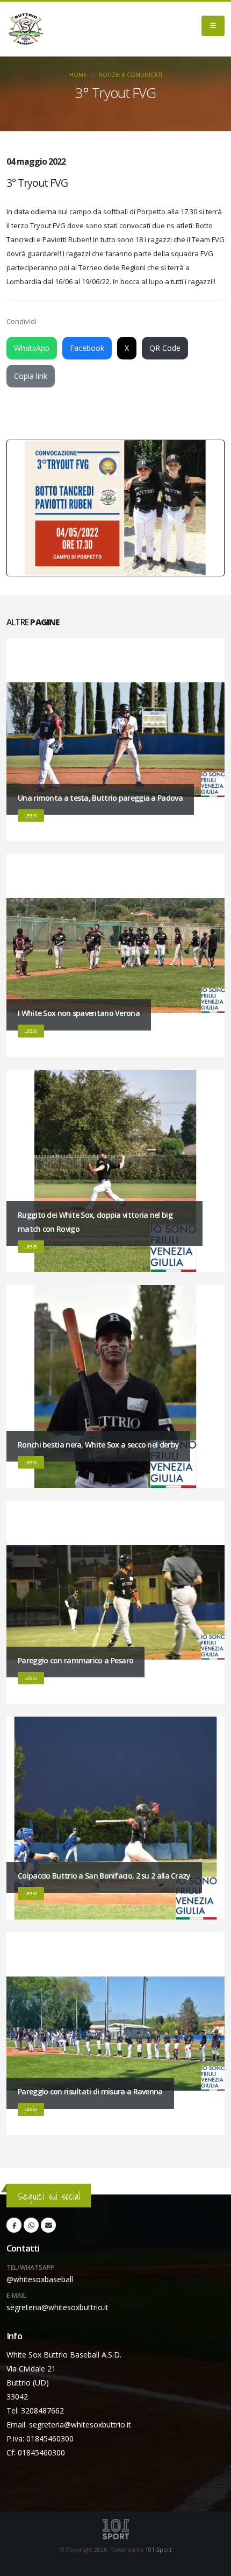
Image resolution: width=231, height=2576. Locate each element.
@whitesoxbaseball (40, 2279)
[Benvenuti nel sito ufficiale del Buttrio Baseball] (25, 29)
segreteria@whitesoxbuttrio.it (57, 2307)
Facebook (87, 348)
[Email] (48, 2225)
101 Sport (158, 2550)
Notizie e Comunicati (130, 75)
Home (78, 75)
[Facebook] (14, 2225)
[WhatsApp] (31, 2225)
